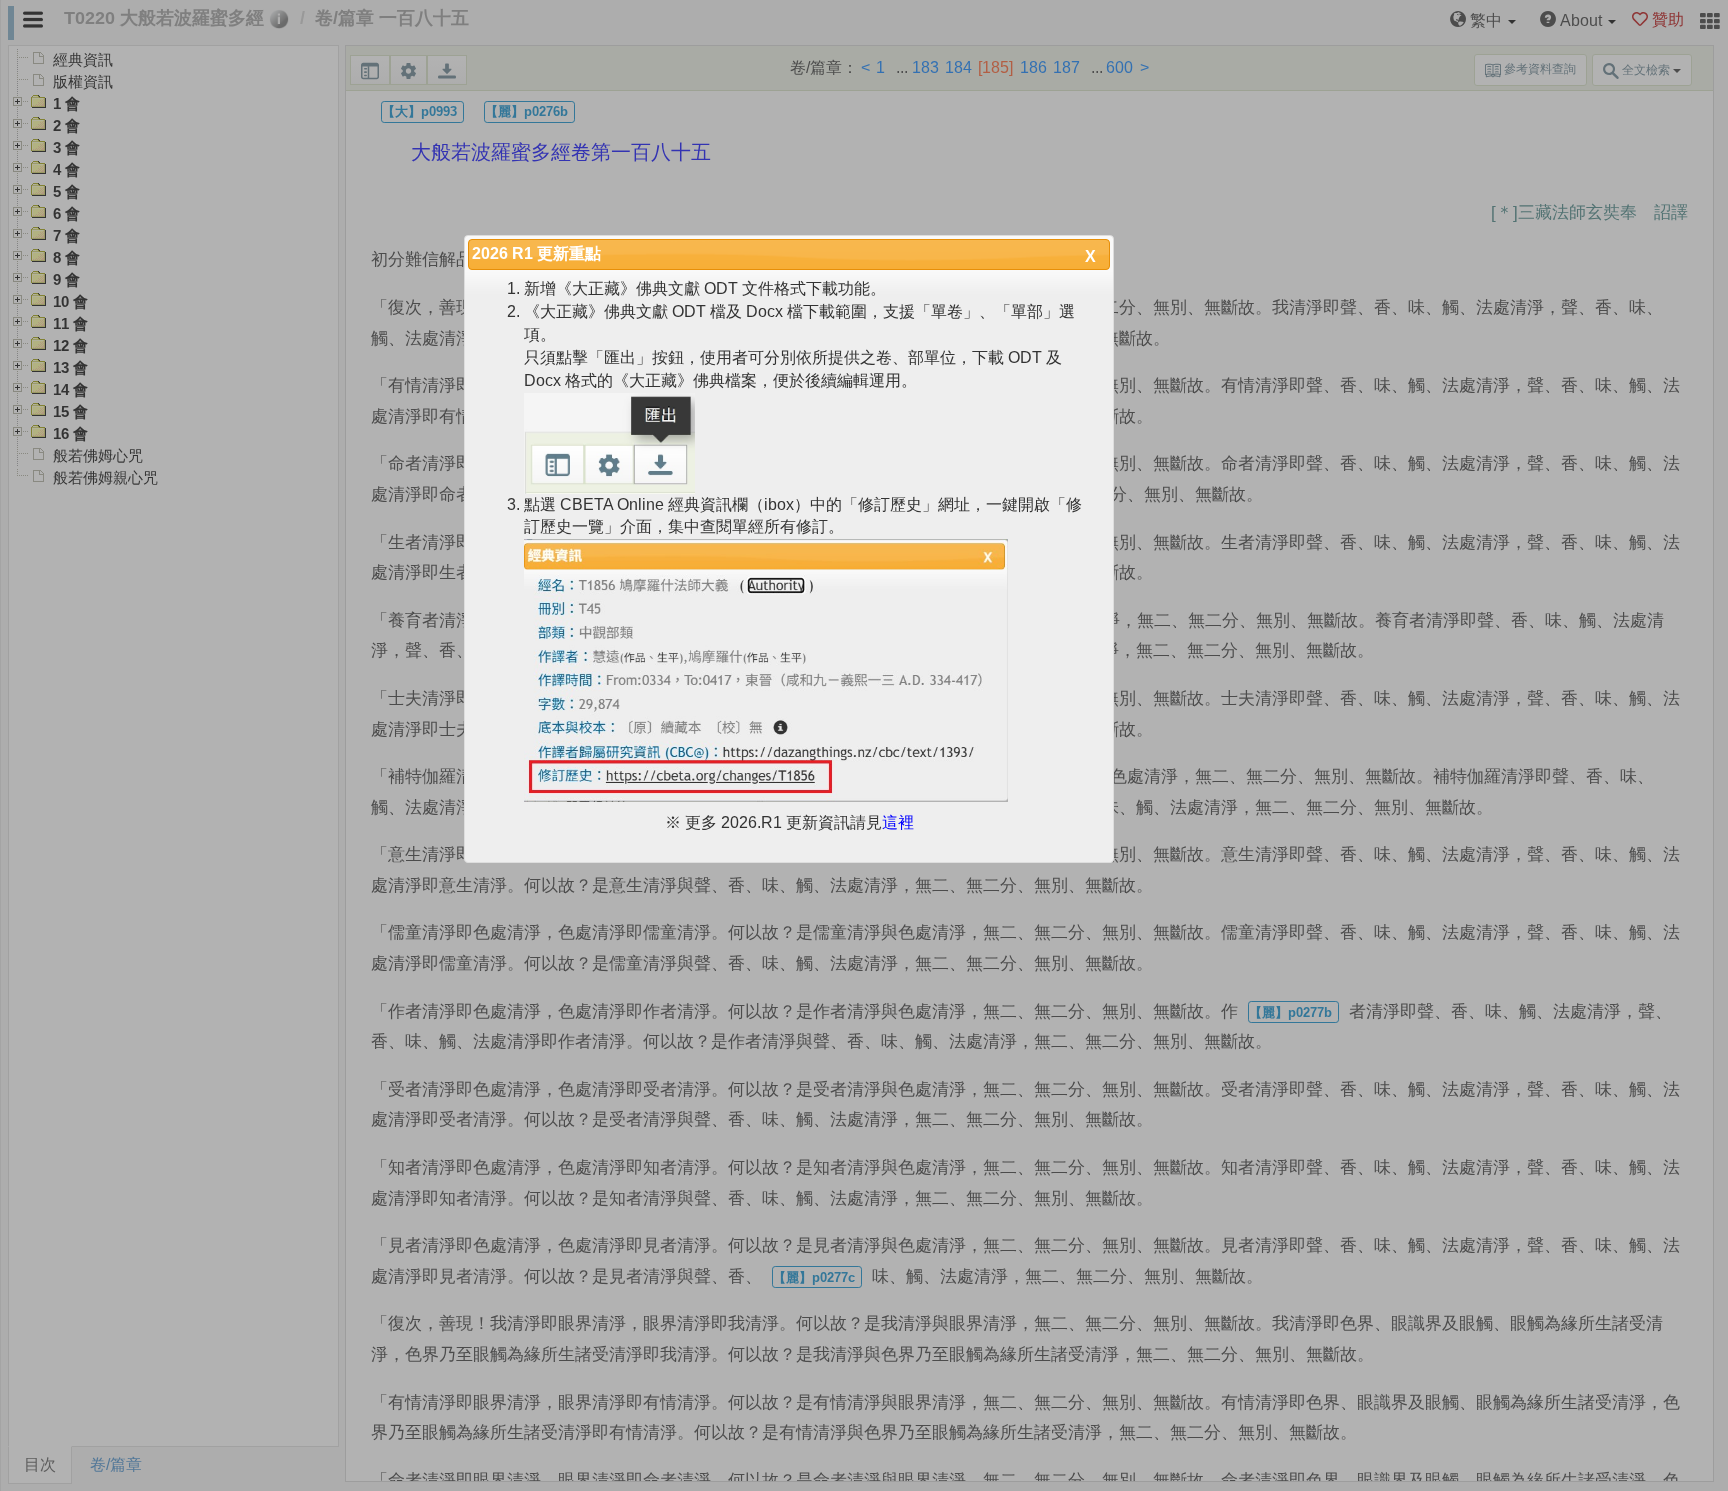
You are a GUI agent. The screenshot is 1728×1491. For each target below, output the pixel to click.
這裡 (898, 822)
